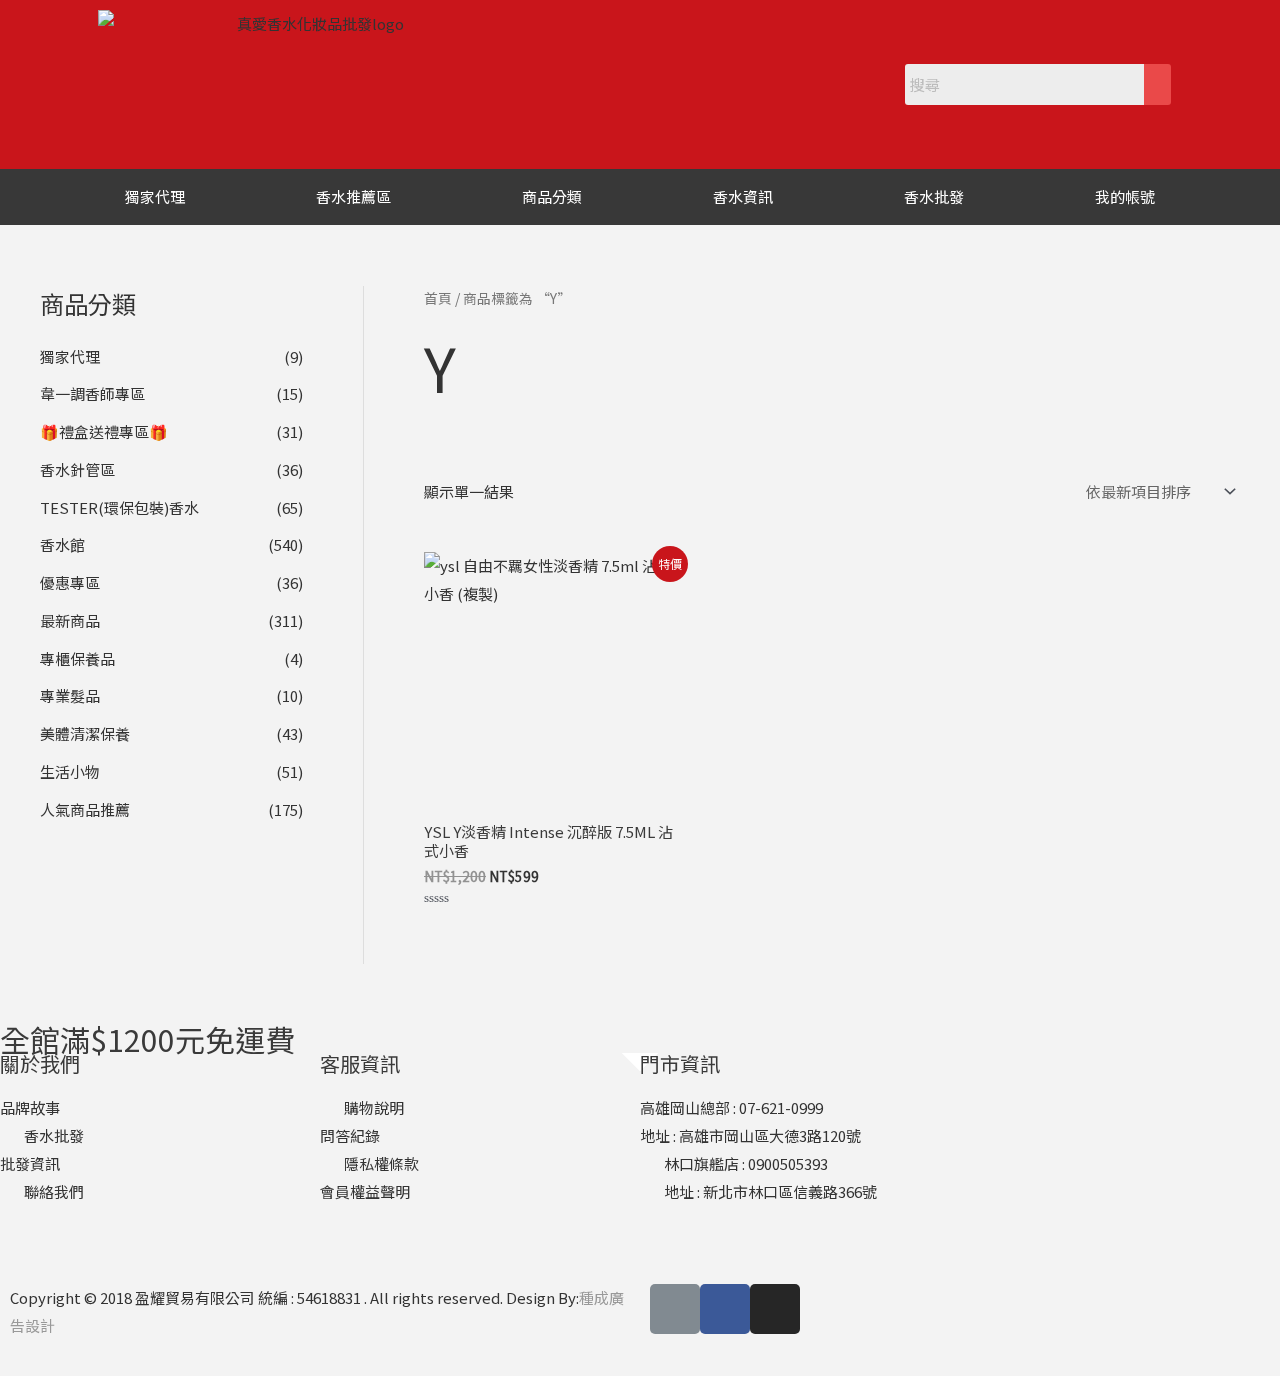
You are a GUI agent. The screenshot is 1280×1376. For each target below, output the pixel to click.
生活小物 (70, 771)
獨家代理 (155, 196)
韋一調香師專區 (92, 393)
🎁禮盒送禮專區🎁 (104, 431)
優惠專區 (70, 582)
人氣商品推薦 (85, 809)
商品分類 (552, 196)
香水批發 (934, 196)
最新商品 (70, 620)
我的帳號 (1125, 196)
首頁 (438, 298)
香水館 (62, 544)
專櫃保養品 (77, 658)
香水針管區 (77, 469)
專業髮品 (70, 695)
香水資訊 (743, 196)
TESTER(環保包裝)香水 (119, 507)
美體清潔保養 (85, 733)
